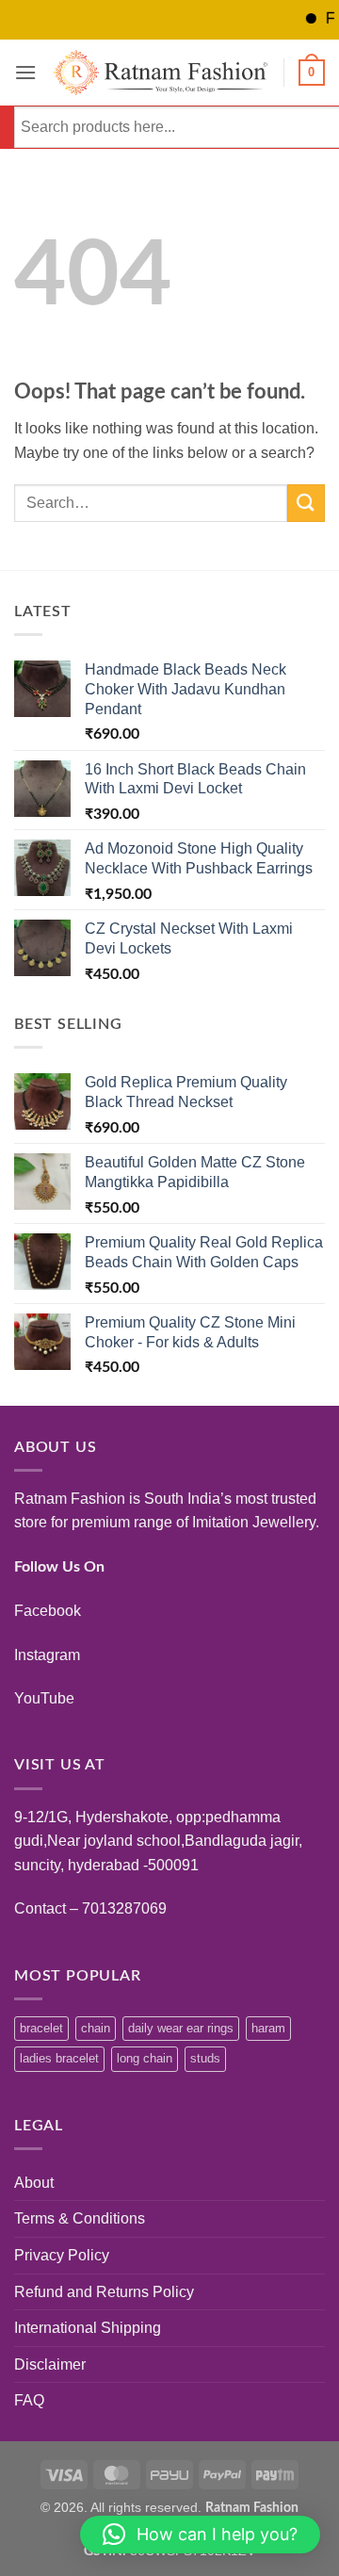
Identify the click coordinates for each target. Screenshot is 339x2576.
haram (268, 2028)
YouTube (44, 1698)
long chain (145, 2058)
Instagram (47, 1655)
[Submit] (306, 503)
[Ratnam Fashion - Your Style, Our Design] (160, 73)
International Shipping (88, 2328)
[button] (25, 72)
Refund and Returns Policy (104, 2292)
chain (96, 2028)
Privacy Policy (62, 2255)
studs (205, 2058)
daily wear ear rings (181, 2028)
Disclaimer (50, 2364)
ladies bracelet (59, 2058)
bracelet (41, 2028)
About (34, 2183)
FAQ (29, 2400)
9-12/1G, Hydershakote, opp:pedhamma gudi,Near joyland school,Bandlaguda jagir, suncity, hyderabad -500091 (158, 1841)
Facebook (48, 1611)
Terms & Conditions (80, 2218)
